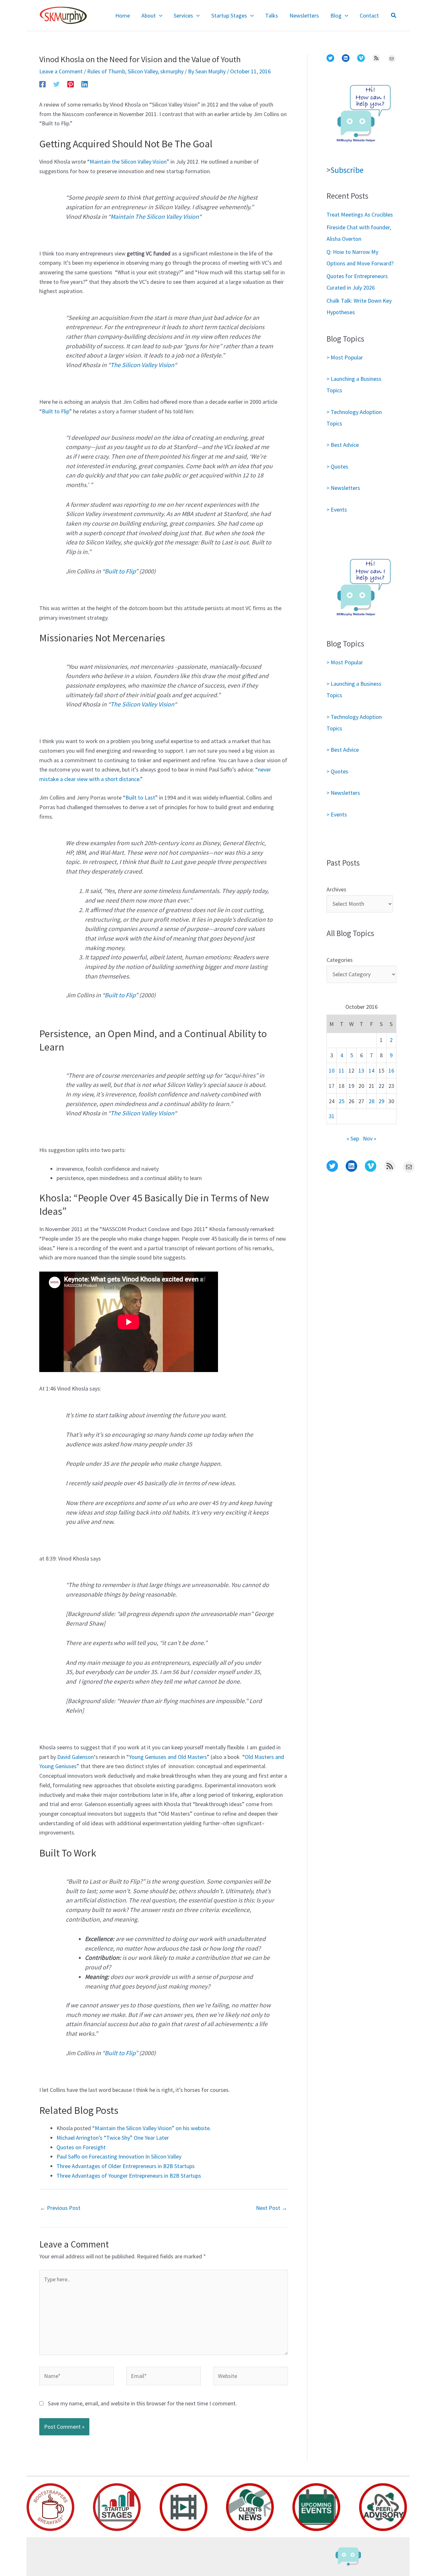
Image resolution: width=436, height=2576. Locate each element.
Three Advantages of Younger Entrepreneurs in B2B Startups (129, 2176)
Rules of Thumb (106, 71)
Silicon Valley (143, 71)
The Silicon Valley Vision (142, 365)
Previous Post (60, 2208)
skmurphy (172, 71)
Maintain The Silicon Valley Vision (155, 217)
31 (332, 1116)
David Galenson (75, 1757)
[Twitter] (56, 84)
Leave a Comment (61, 71)
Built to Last (140, 797)
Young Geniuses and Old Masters (168, 1757)
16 (391, 1070)
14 (372, 1070)
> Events (337, 509)
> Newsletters (343, 488)
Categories (340, 960)
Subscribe (347, 170)
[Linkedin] (85, 84)
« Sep (353, 1138)
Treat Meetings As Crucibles (360, 214)
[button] (159, 16)
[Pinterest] (71, 84)
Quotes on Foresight (81, 2147)
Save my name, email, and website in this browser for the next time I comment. (142, 2403)
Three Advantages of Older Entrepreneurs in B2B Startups (126, 2166)
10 (332, 1070)
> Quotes (337, 466)
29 (381, 1101)
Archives (336, 889)
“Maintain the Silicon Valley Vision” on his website (151, 2128)
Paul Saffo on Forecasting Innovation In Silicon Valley (119, 2156)
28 (372, 1101)
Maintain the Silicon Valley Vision (128, 162)
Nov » (370, 1138)
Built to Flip (56, 411)
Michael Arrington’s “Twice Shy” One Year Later (113, 2138)
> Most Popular (345, 357)
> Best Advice (343, 445)
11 (342, 1070)
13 (361, 1070)
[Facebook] (42, 84)
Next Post (272, 2208)
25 (342, 1101)
